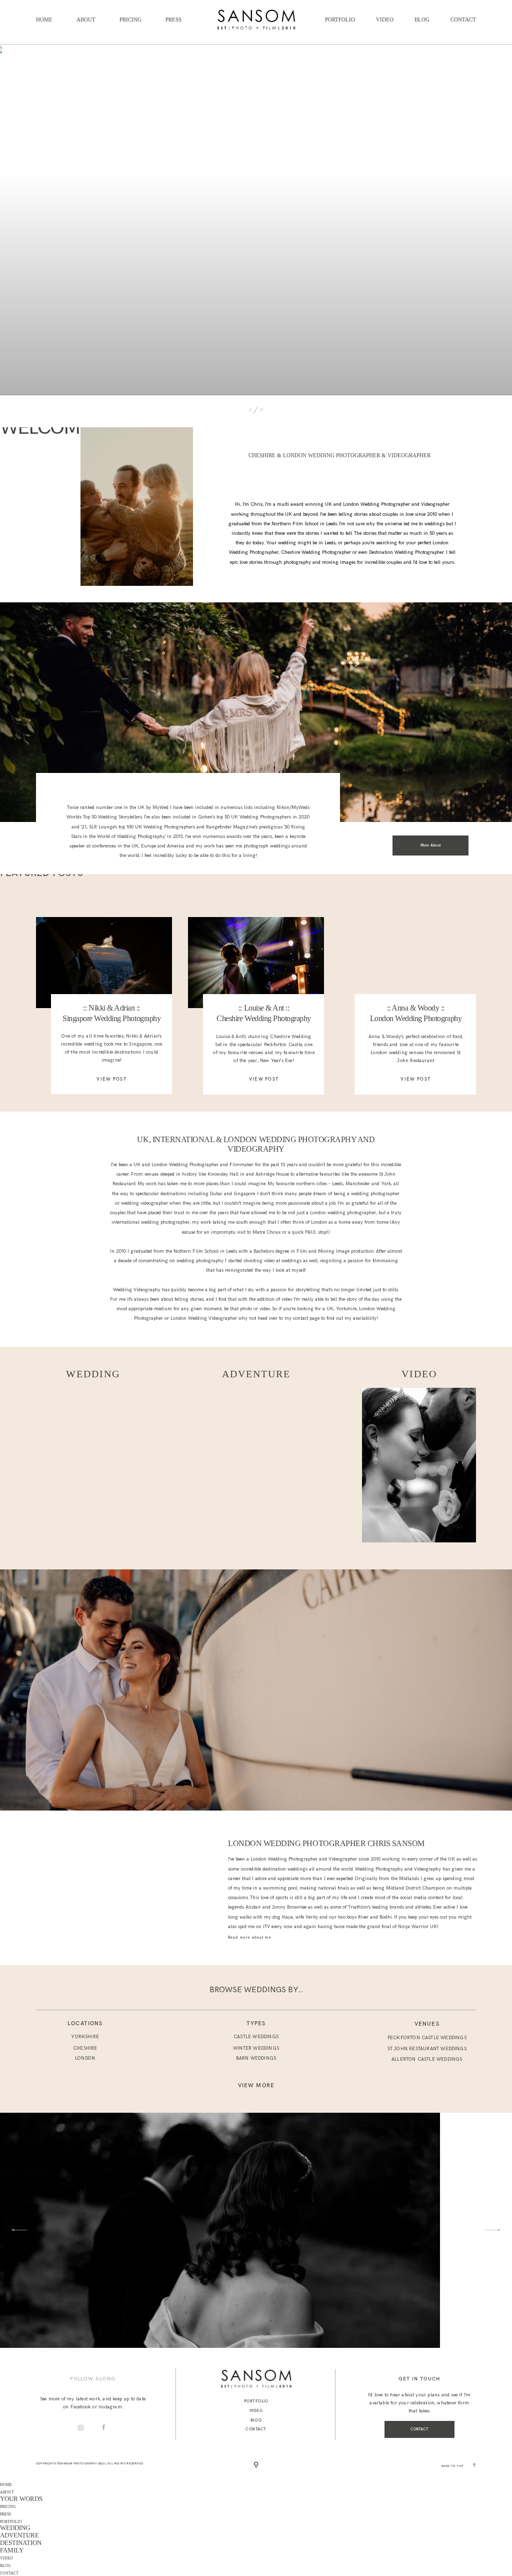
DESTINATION (21, 2543)
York (386, 1184)
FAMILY (12, 2550)
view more (256, 2085)
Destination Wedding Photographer (406, 552)
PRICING (130, 20)
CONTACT (463, 20)
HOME (44, 20)
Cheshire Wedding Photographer (316, 552)
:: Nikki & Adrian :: (111, 1008)
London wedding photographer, (343, 1213)
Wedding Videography (137, 1290)
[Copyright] (256, 2465)
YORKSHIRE (85, 2037)
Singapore (244, 1194)
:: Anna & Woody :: (416, 1008)
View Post (111, 1079)
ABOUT (86, 20)
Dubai (217, 1194)
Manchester (358, 1184)
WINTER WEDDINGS (256, 2048)
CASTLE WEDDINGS (256, 2037)
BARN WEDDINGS (256, 2058)
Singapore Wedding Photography (111, 1018)
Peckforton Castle (283, 1045)
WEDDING (15, 2528)
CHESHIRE (85, 2048)
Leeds (330, 543)
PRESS (173, 20)
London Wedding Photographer (185, 1165)
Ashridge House (272, 1174)
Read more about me (249, 1937)
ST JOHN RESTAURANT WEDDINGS (427, 2049)
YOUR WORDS (21, 2499)
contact (301, 1318)
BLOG (422, 20)
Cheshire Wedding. (290, 1037)
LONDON (85, 2058)
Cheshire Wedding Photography (264, 1018)
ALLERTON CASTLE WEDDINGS (427, 2059)
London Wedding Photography (416, 1018)
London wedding (389, 1053)
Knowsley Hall (223, 1174)
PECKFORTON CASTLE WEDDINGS (427, 2038)
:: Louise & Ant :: (264, 1008)
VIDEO (385, 20)
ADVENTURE (19, 2535)
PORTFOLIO (340, 20)
